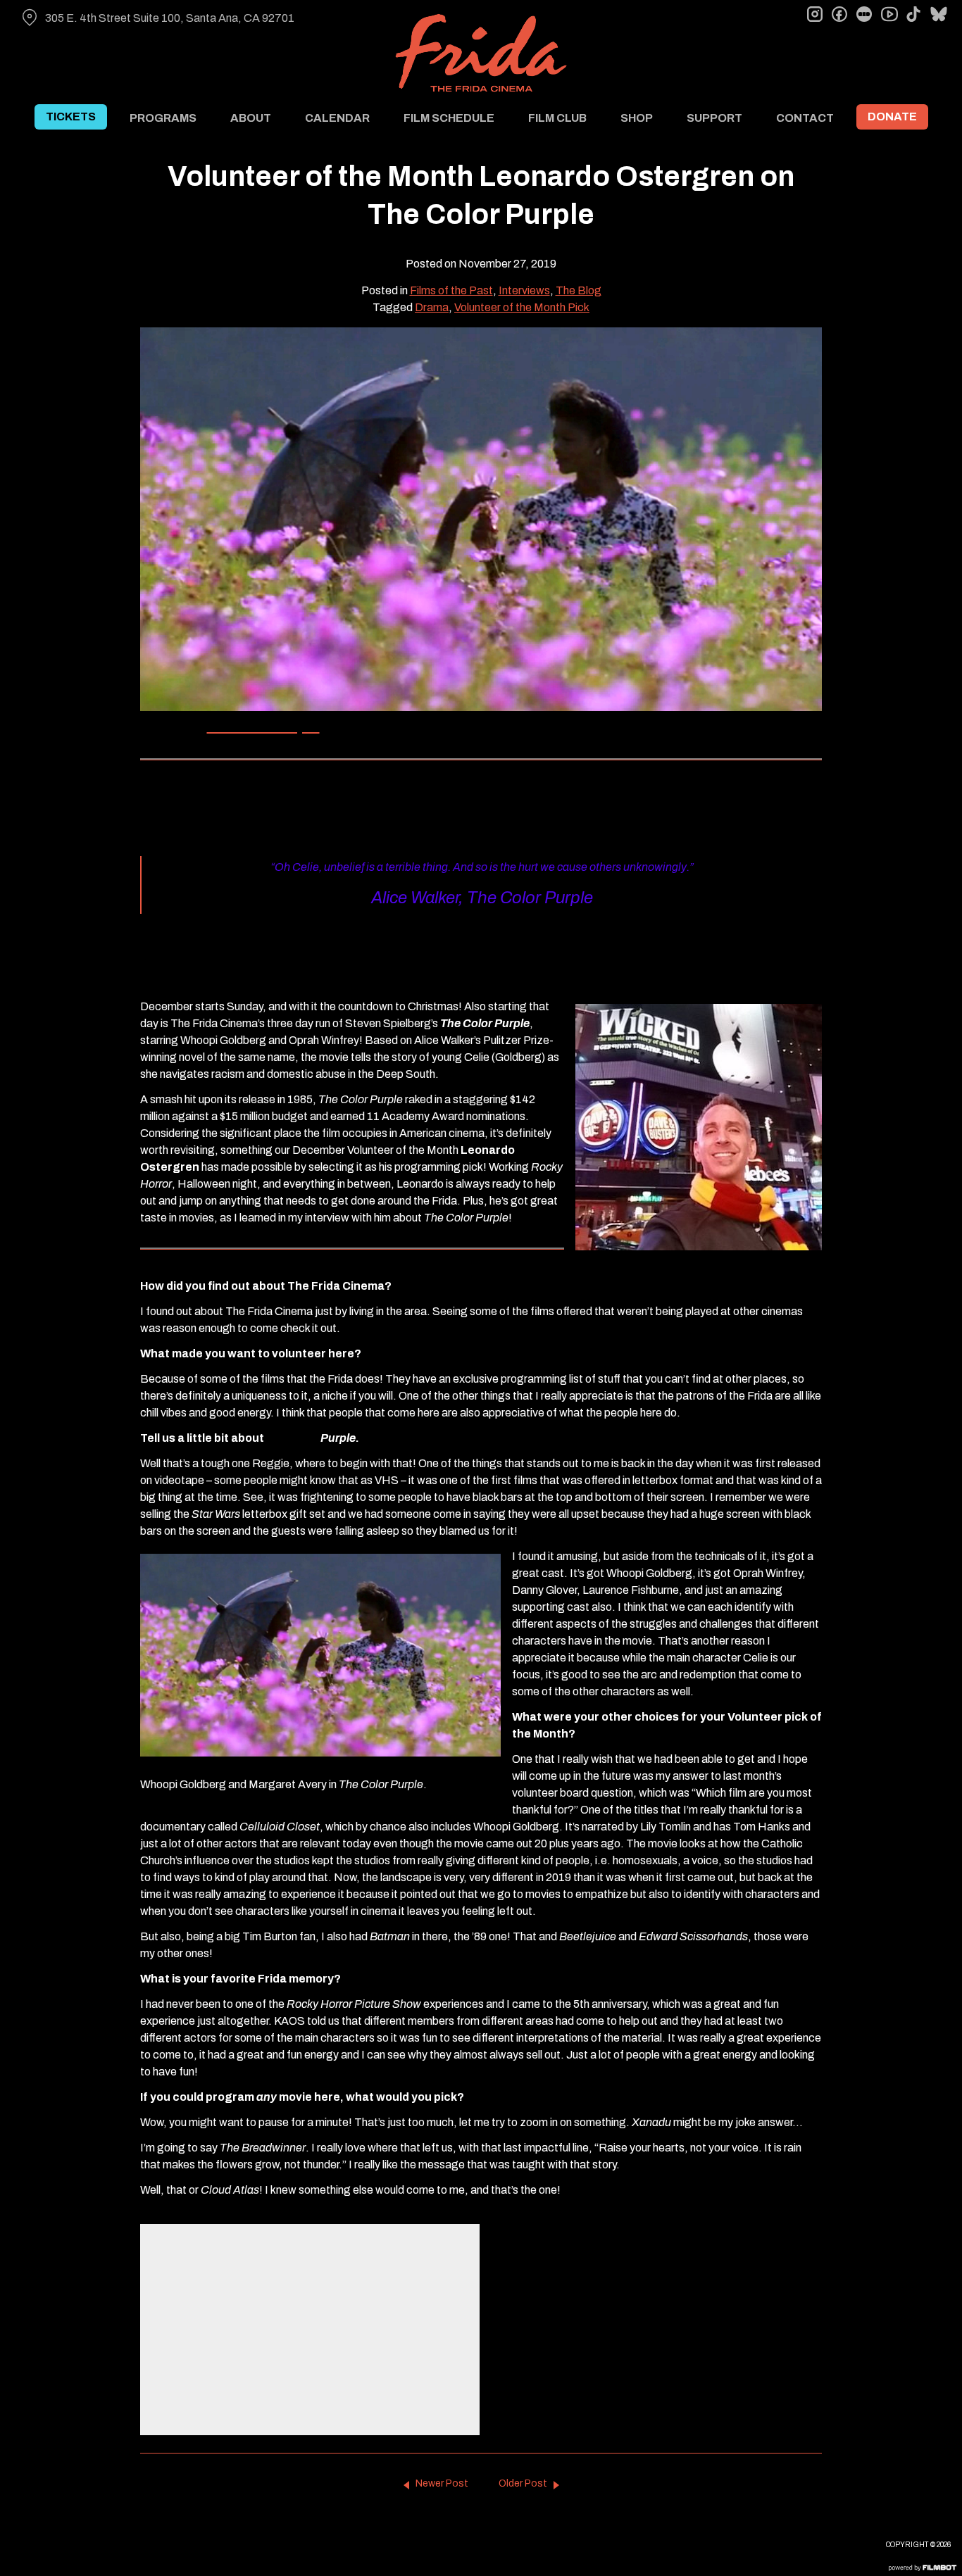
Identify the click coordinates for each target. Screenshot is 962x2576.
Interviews (524, 290)
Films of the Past (451, 290)
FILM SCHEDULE (449, 118)
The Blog (579, 290)
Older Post (523, 2483)
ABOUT (251, 118)
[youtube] (889, 14)
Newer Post (442, 2483)
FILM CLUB (557, 118)
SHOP (637, 118)
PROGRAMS (163, 118)
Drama (432, 307)
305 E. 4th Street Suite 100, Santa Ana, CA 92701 (170, 18)
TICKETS (71, 117)
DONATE (892, 117)
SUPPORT (714, 118)
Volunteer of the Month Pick (522, 307)
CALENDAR (337, 118)
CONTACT (805, 118)
